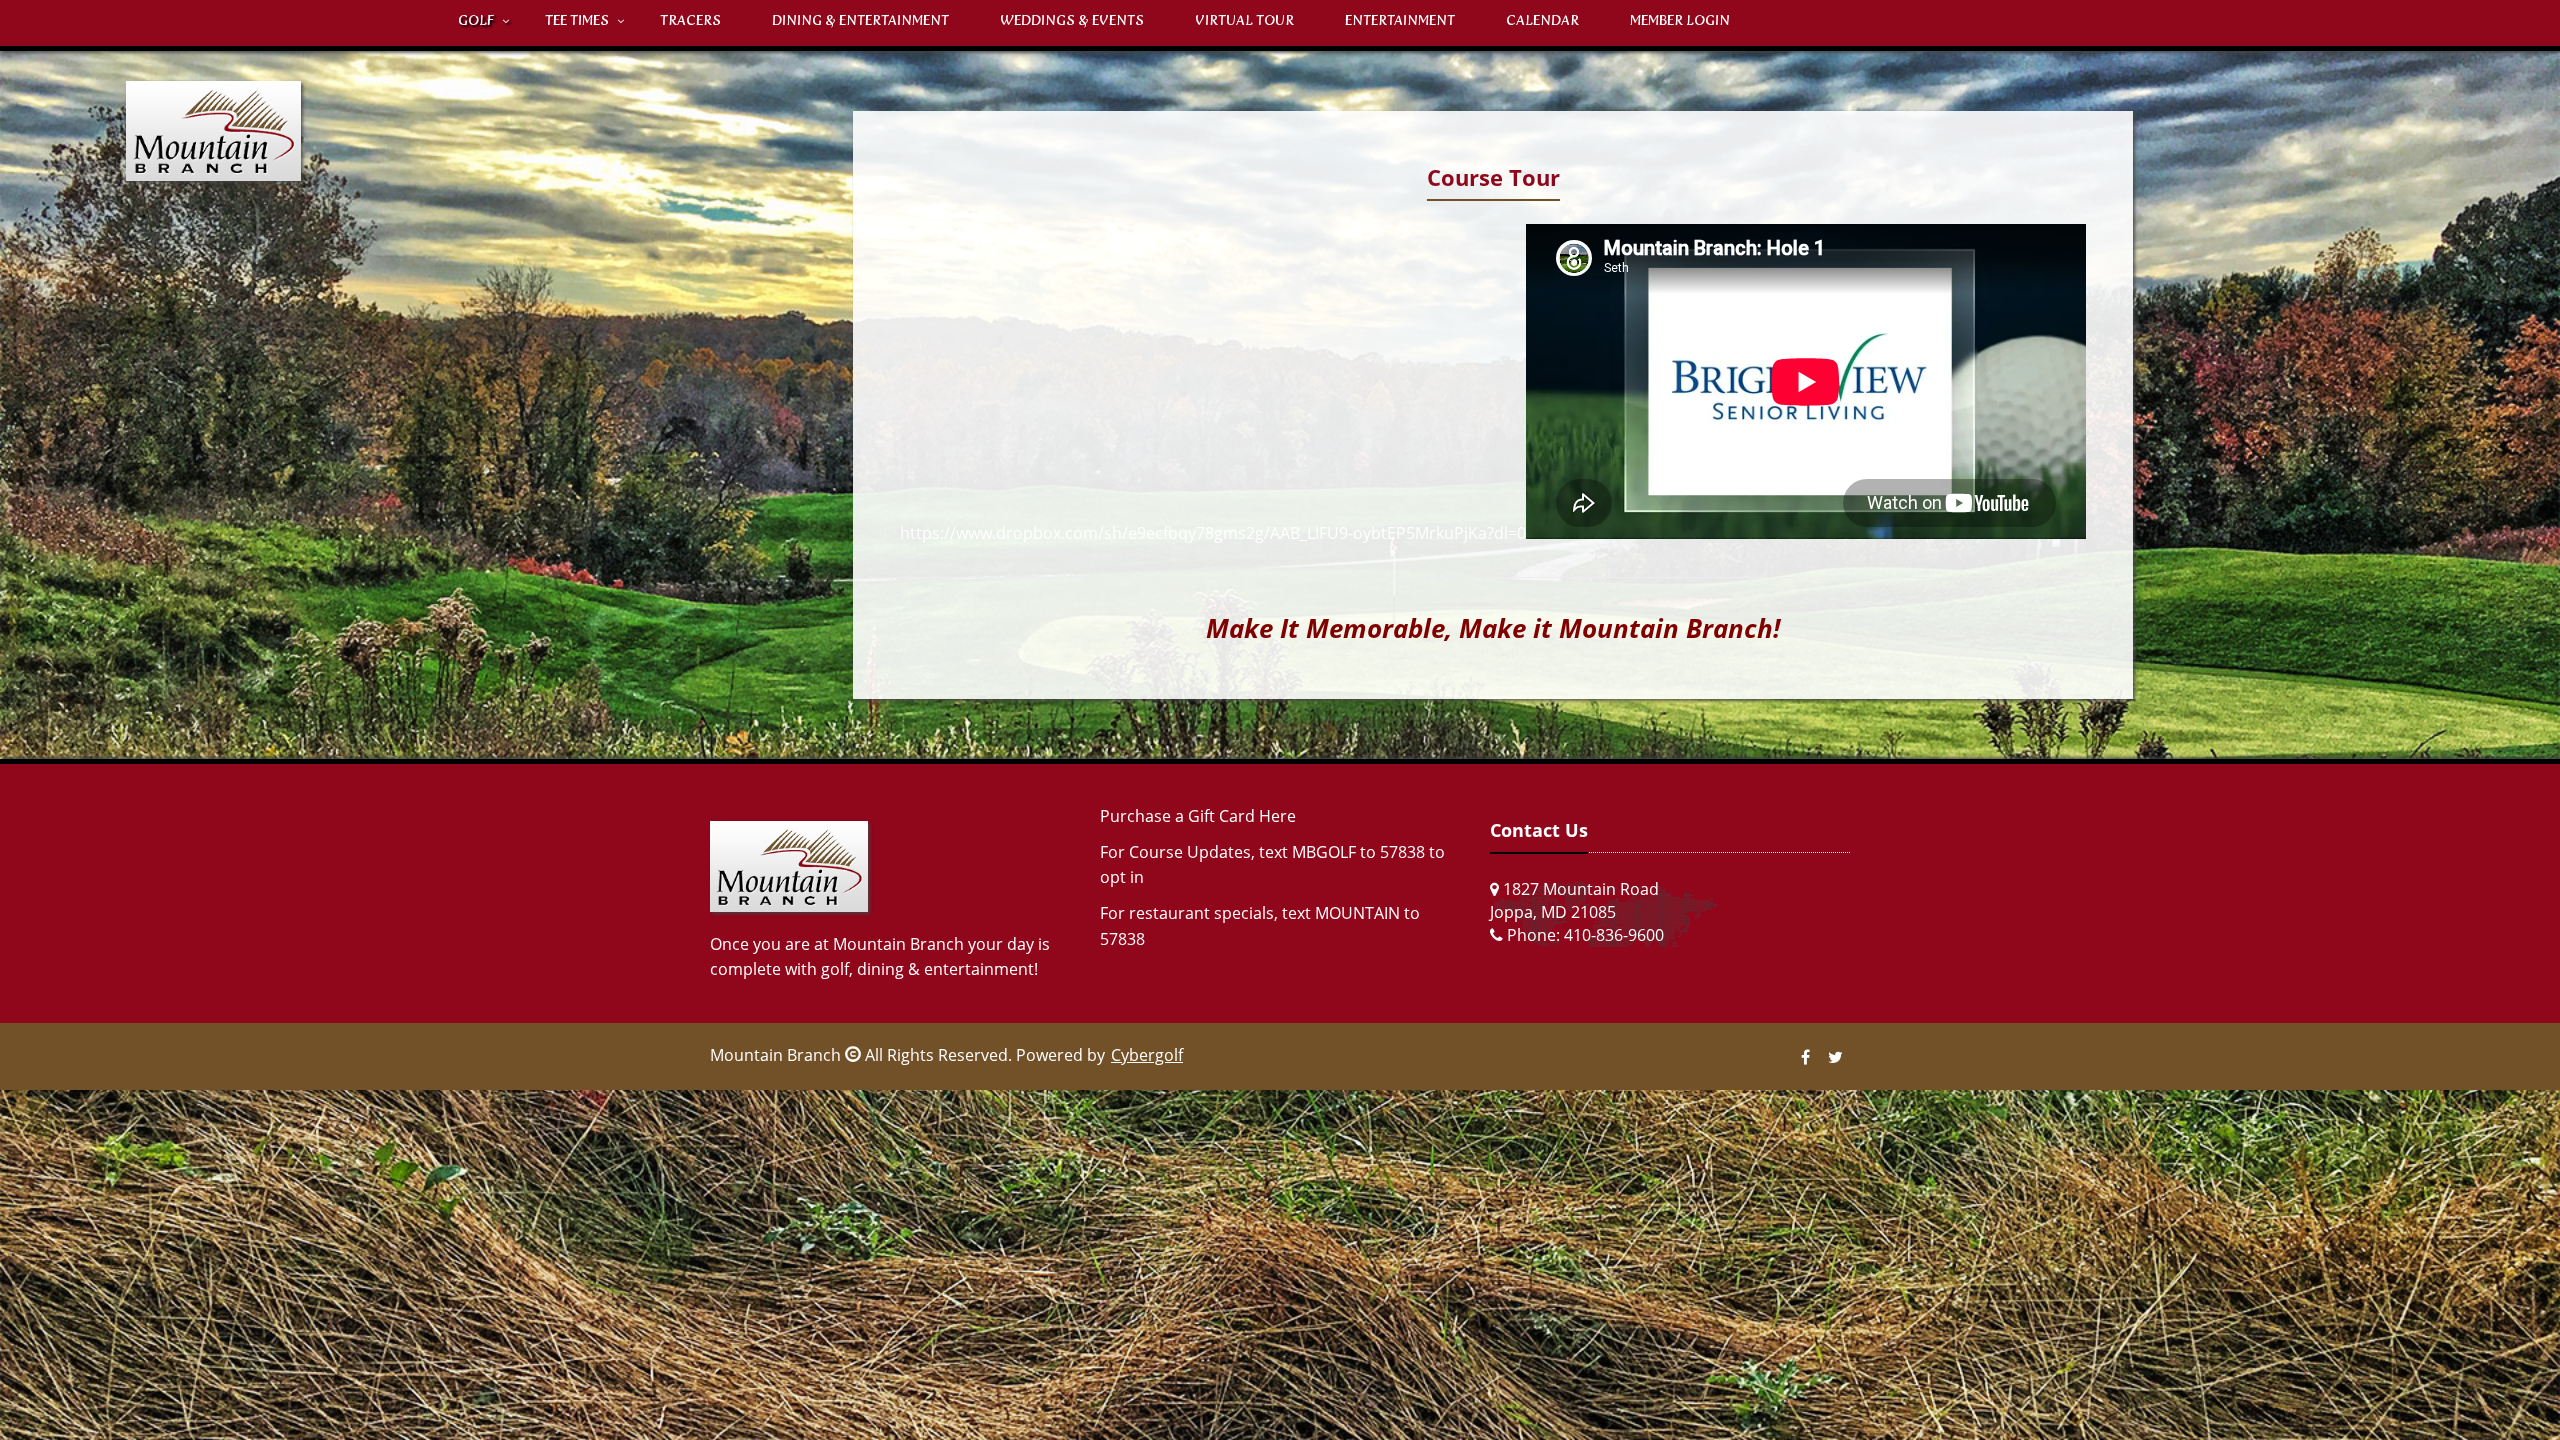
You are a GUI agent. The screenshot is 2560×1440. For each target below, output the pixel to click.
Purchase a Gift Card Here (1198, 816)
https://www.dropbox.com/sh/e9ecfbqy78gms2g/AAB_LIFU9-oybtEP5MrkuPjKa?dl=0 (1213, 533)
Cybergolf (1147, 1055)
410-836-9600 (1614, 935)
